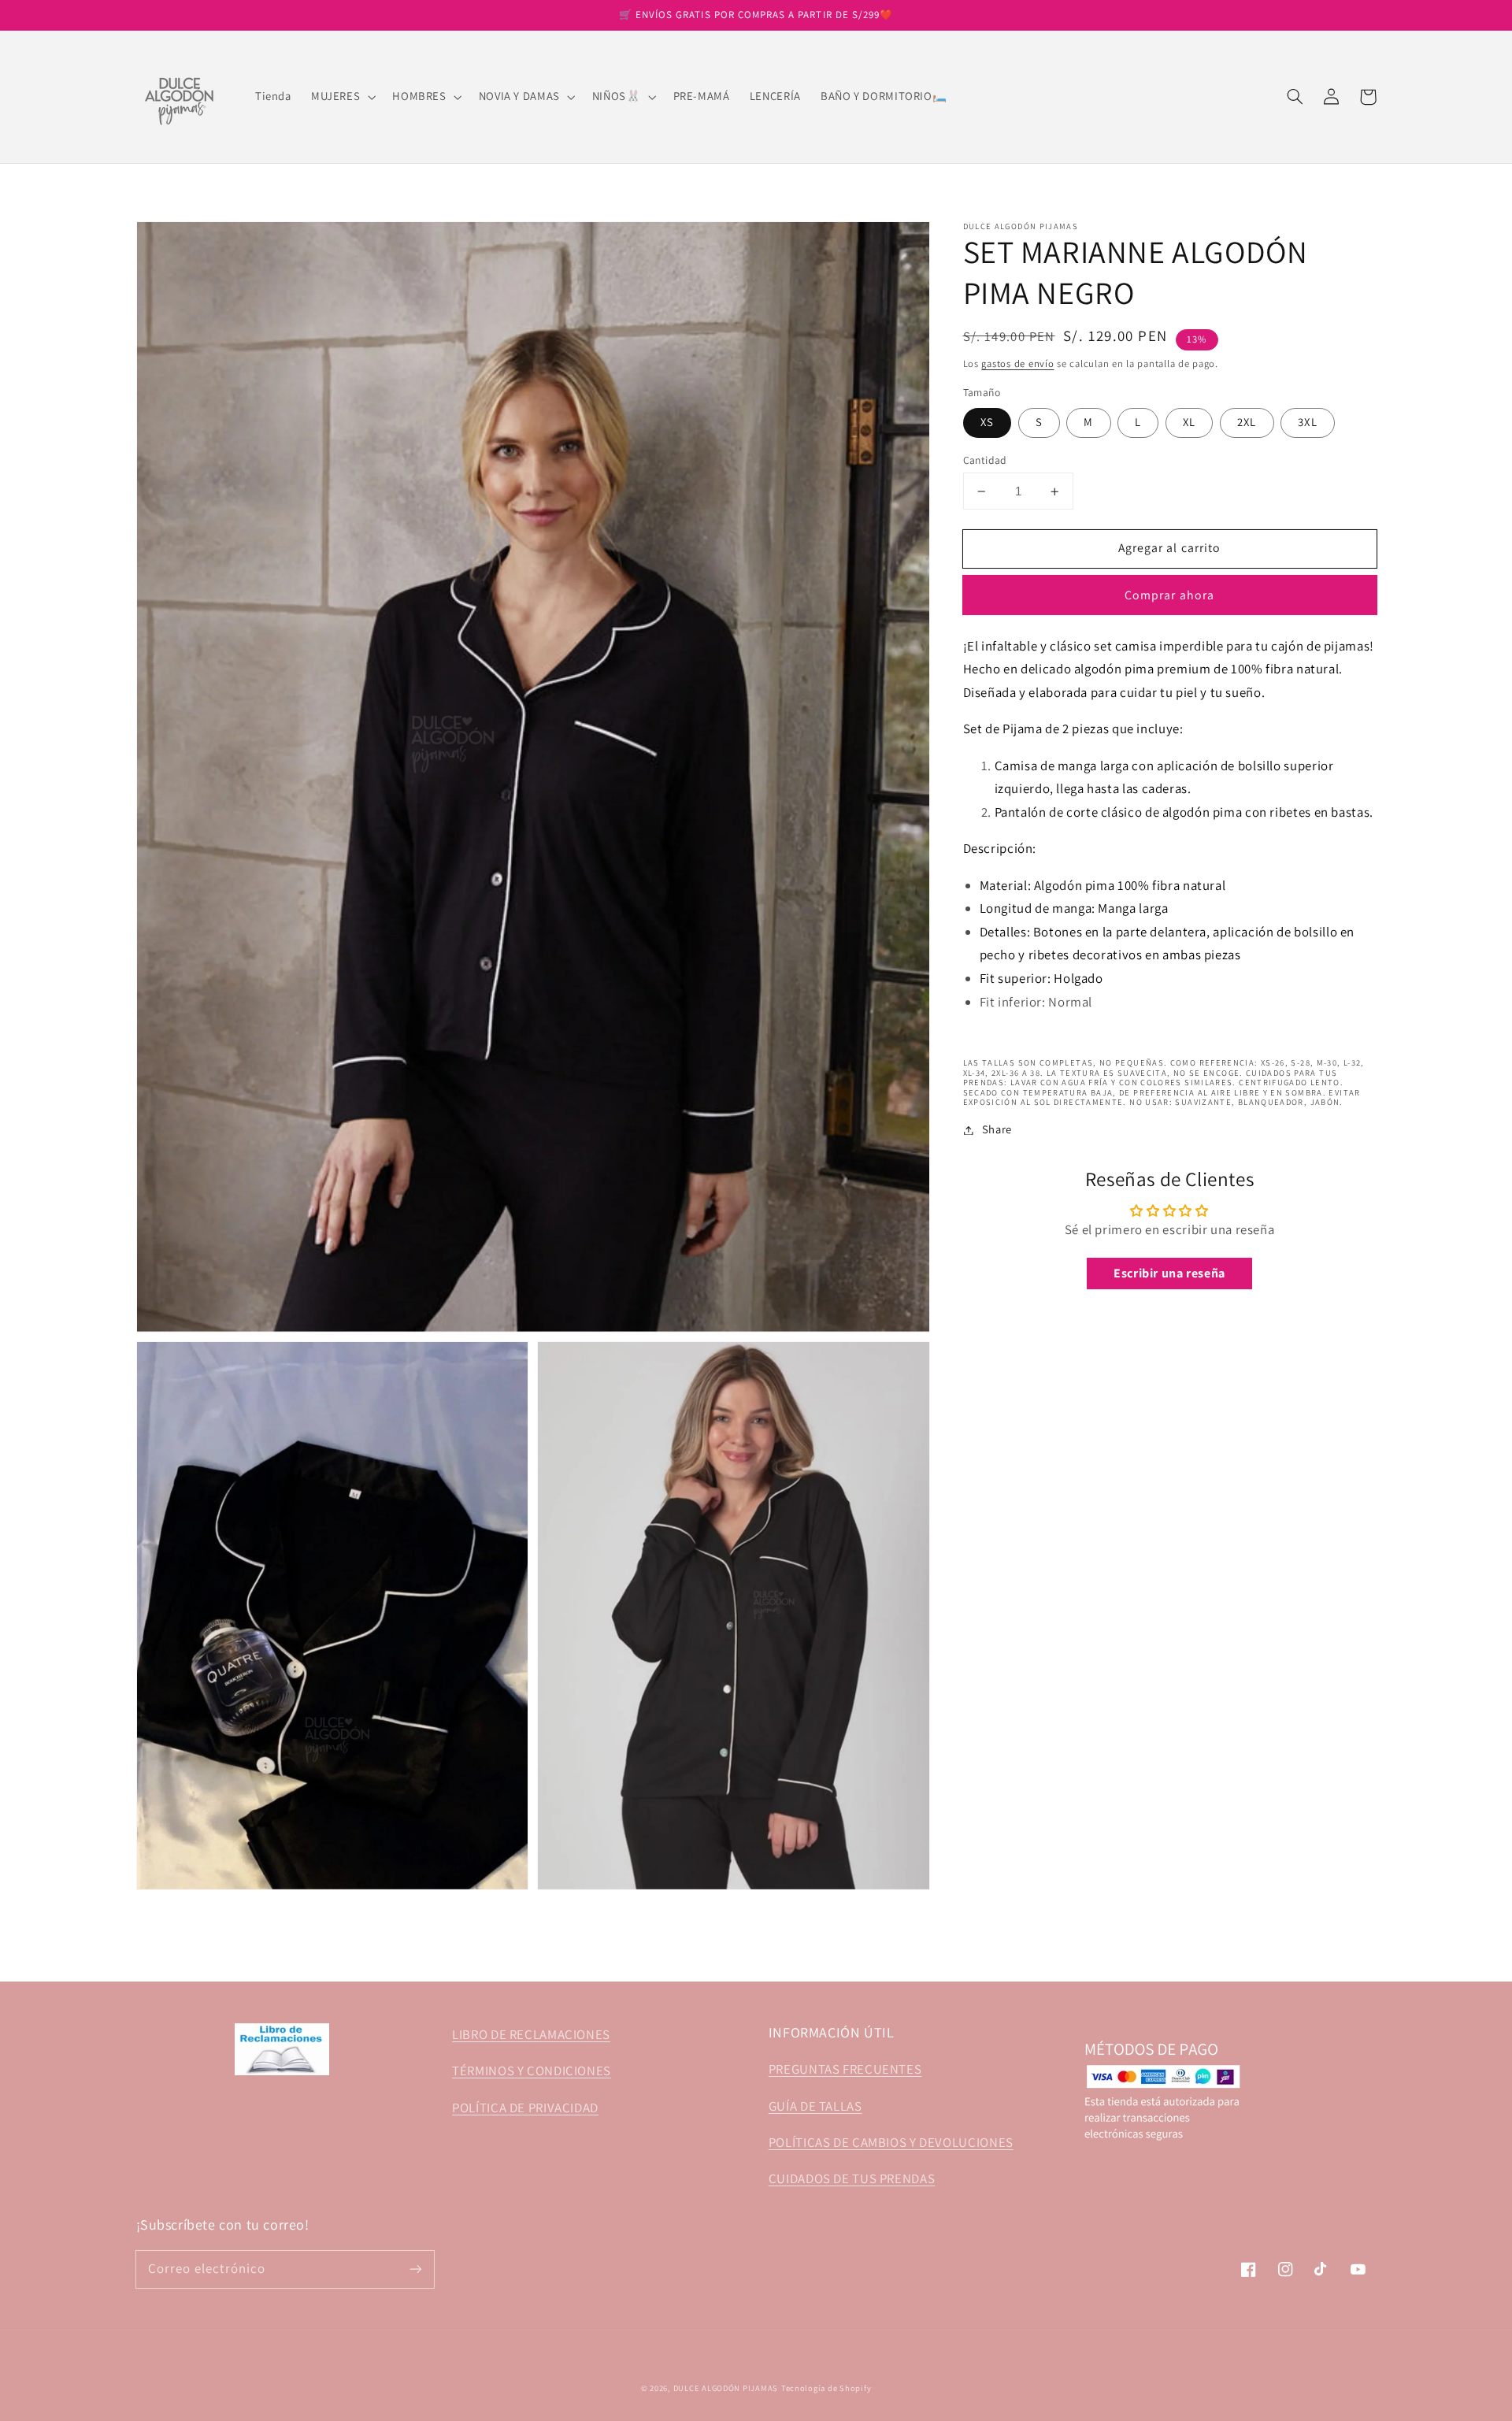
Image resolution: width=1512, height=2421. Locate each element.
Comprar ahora (1169, 595)
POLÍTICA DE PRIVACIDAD (525, 2108)
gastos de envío (1017, 363)
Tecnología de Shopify (826, 2388)
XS (987, 423)
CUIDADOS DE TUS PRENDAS (852, 2178)
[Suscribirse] (415, 2269)
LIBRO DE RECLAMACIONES (531, 2034)
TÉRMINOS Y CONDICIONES (532, 2071)
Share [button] (997, 1130)
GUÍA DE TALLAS (815, 2106)
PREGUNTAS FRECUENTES (845, 2069)
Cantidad (985, 460)
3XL (1307, 423)
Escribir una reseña (1169, 1274)
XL (1189, 423)
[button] (341, 97)
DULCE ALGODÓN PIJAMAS (726, 2388)
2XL (1247, 423)
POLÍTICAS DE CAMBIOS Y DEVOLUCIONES (891, 2142)
